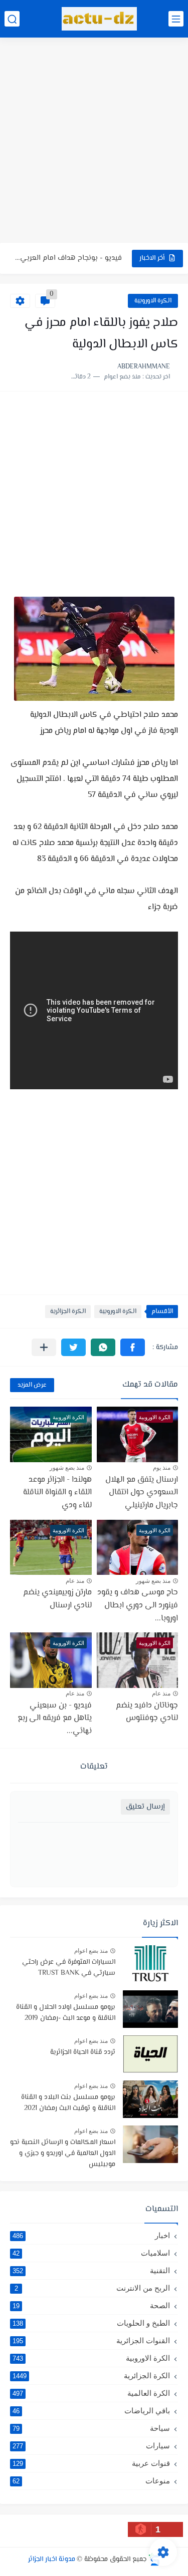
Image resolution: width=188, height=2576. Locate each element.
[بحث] (12, 19)
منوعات (91, 2481)
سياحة (91, 2428)
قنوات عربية (91, 2463)
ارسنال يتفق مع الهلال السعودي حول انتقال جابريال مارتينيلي (142, 1493)
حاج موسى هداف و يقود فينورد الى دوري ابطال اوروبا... (138, 1605)
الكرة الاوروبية (153, 301)
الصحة (91, 2305)
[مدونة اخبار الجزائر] (99, 19)
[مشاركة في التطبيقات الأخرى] (44, 1347)
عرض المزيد (32, 1385)
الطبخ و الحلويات (91, 2323)
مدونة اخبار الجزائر (52, 2559)
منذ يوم (162, 1468)
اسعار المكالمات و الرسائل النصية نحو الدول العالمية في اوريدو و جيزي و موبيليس (63, 2154)
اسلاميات (91, 2253)
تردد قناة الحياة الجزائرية (83, 2052)
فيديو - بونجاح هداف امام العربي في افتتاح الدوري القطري (68, 258)
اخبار (91, 2235)
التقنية (91, 2270)
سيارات (91, 2446)
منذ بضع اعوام (91, 1951)
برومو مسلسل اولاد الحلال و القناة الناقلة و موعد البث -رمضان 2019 (66, 2013)
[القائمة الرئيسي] (176, 19)
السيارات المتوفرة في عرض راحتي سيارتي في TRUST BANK (69, 1968)
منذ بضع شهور (67, 1468)
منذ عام (75, 1581)
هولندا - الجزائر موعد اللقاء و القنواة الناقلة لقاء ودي (57, 1493)
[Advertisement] (94, 141)
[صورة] (150, 1964)
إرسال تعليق (145, 1807)
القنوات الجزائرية (91, 2340)
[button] (133, 1347)
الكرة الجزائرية (68, 1312)
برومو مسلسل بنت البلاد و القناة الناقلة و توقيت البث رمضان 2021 (68, 2103)
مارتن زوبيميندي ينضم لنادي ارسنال (57, 1599)
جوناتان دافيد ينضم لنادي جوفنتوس (147, 1712)
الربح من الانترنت (92, 2288)
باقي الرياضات (91, 2411)
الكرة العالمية (91, 2393)
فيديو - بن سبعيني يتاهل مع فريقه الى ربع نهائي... (55, 1719)
